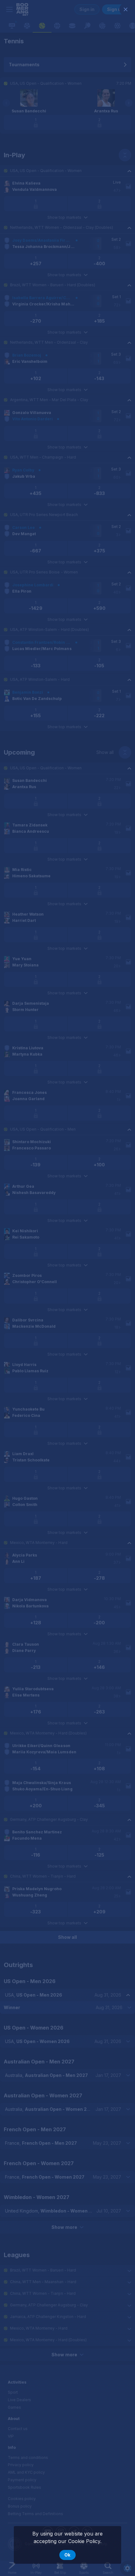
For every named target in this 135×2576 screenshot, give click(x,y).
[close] (126, 9)
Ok (67, 2555)
